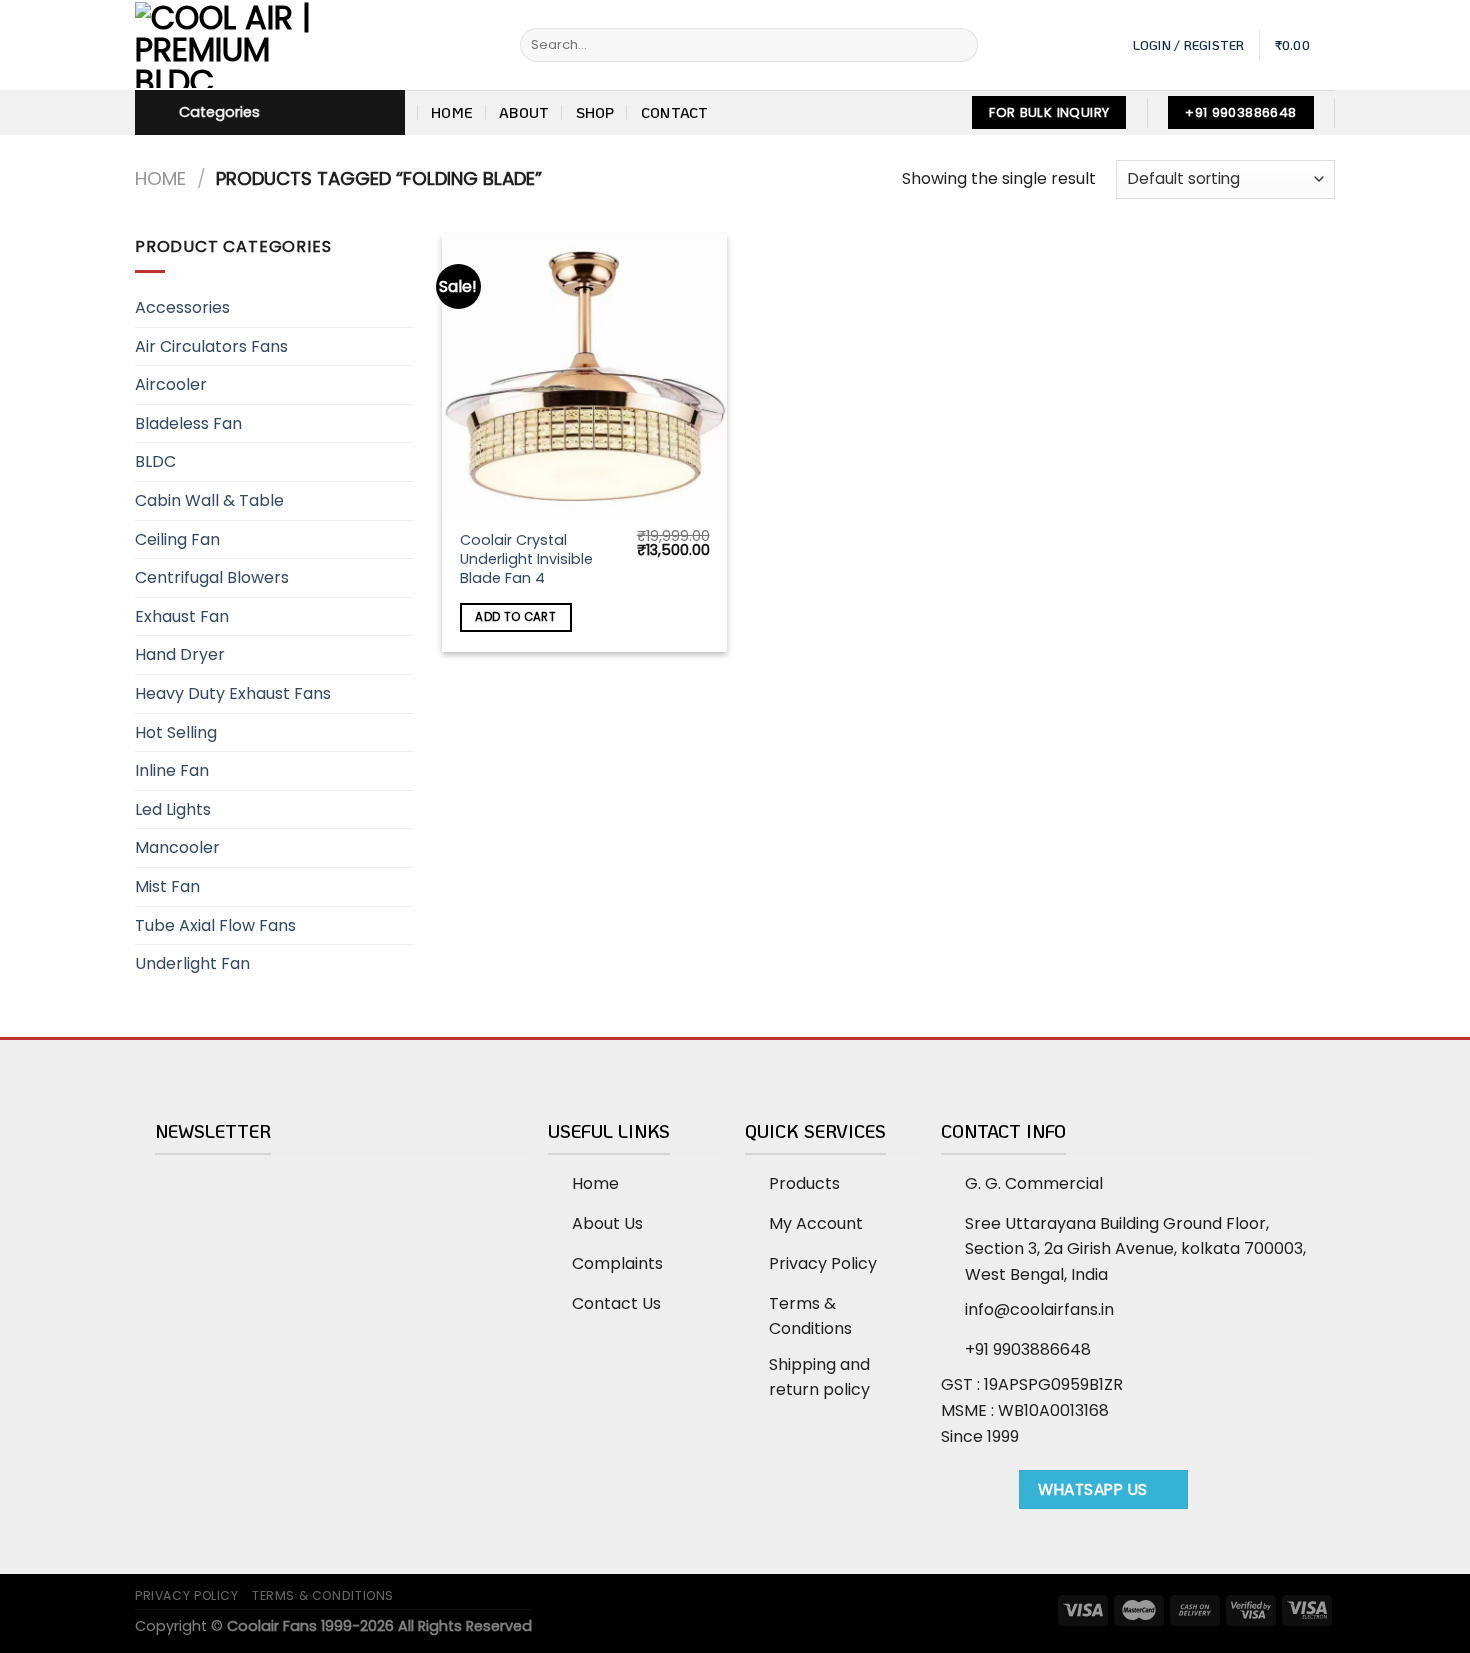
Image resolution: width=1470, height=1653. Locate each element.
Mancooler (177, 847)
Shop (595, 112)
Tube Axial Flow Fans (215, 925)
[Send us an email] (1002, 1497)
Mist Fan (167, 886)
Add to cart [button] (515, 617)
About (524, 112)
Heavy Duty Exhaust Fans (233, 693)
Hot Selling (176, 732)
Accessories (182, 307)
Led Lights (173, 809)
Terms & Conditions (323, 1595)
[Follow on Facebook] (954, 1497)
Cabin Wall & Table (209, 500)
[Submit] (958, 45)
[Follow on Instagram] (978, 1497)
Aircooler (171, 384)
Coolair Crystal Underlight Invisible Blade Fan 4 (526, 559)
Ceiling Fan (177, 539)
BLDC (155, 461)
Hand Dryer (180, 654)
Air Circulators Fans (211, 346)
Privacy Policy (187, 1595)
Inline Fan (172, 770)
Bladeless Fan (188, 423)
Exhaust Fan (182, 616)
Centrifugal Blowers (212, 577)
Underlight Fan (192, 963)
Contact (675, 112)
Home (452, 112)
